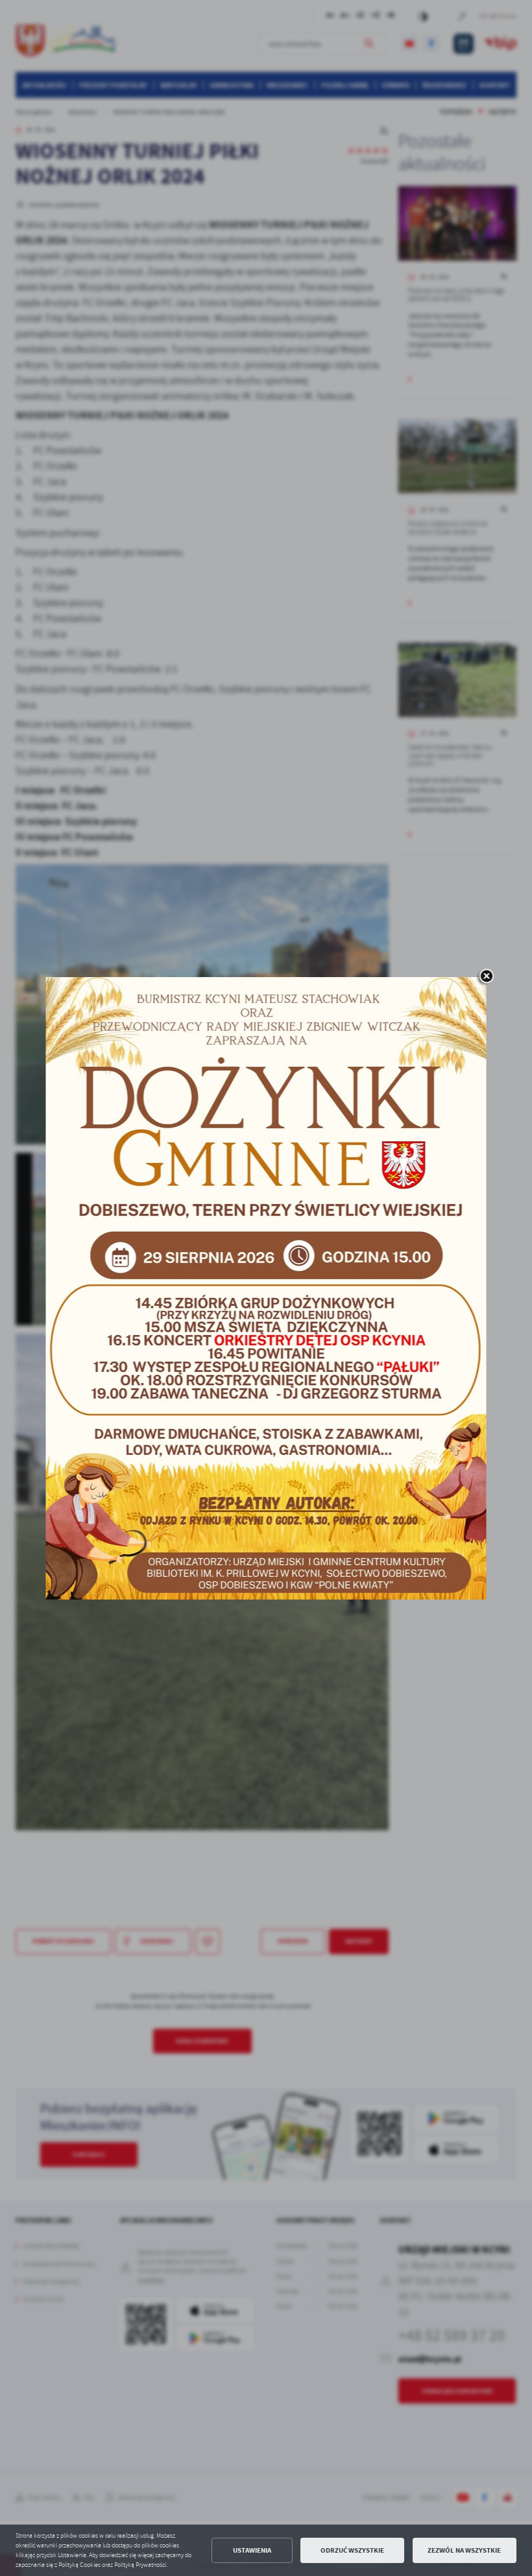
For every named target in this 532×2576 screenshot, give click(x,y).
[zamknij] (487, 977)
